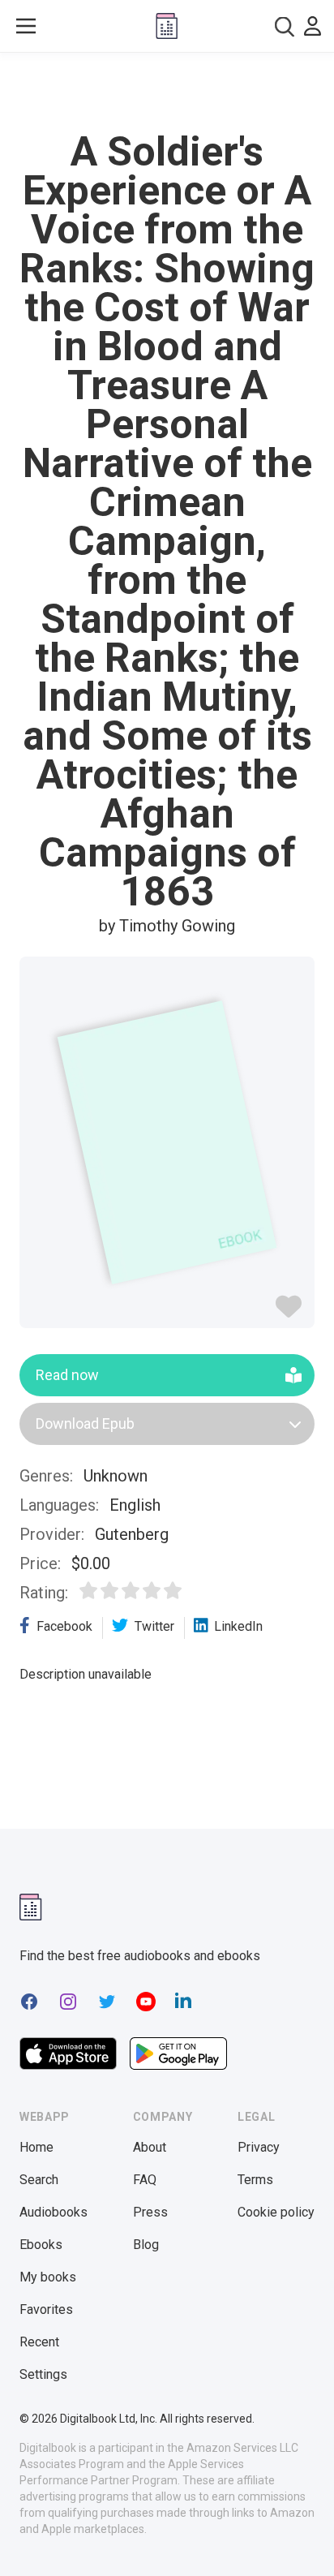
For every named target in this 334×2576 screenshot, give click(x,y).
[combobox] (285, 26)
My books (48, 2277)
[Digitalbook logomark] (31, 1907)
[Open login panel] (313, 26)
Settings (43, 2374)
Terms (255, 2180)
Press (150, 2212)
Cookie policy (276, 2212)
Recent (39, 2342)
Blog (146, 2245)
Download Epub (85, 1423)
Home (36, 2147)
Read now (67, 1375)
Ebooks (41, 2245)
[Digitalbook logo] (167, 26)
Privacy (259, 2147)
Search (39, 2180)
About (150, 2147)
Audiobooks (54, 2212)
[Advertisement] (167, 92)
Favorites (46, 2309)
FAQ (145, 2180)
